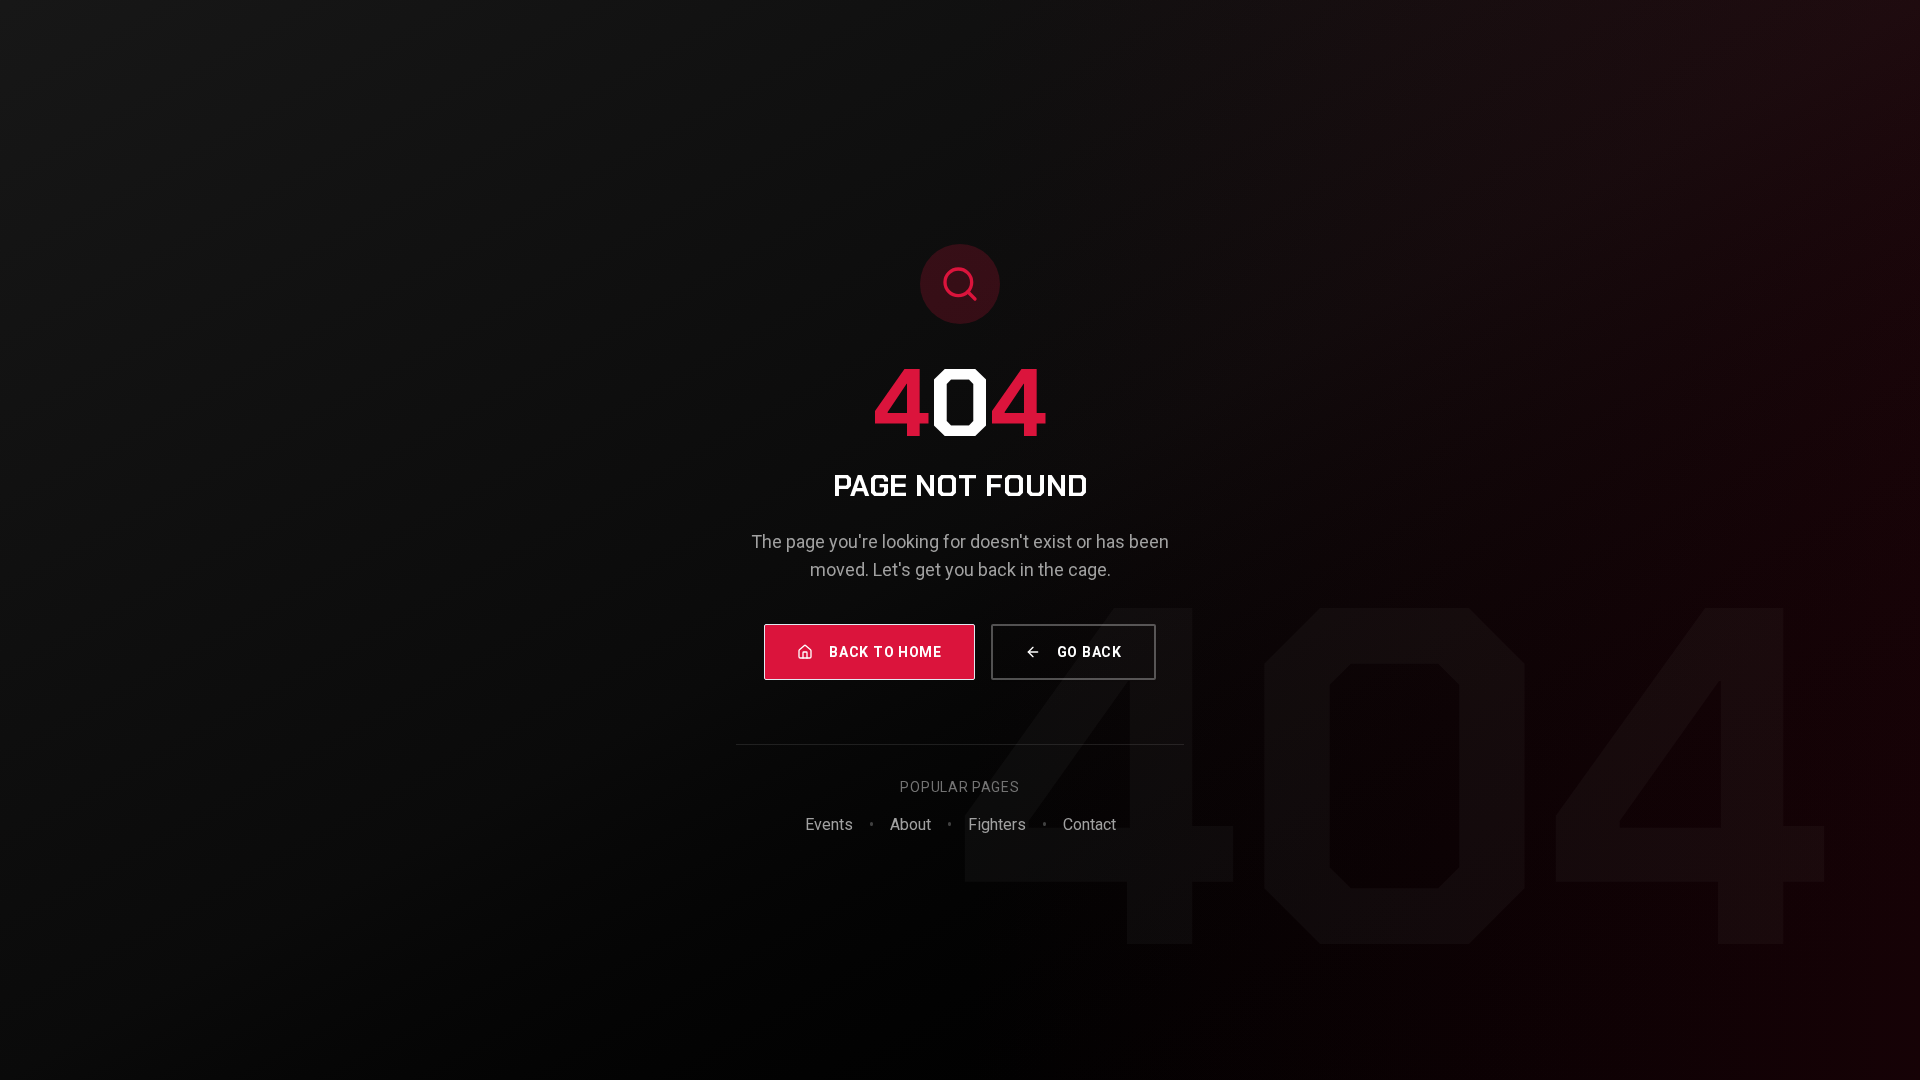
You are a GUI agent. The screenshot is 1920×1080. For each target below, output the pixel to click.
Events (829, 824)
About (910, 824)
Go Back (1089, 652)
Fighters (997, 824)
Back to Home (885, 652)
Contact (1089, 824)
